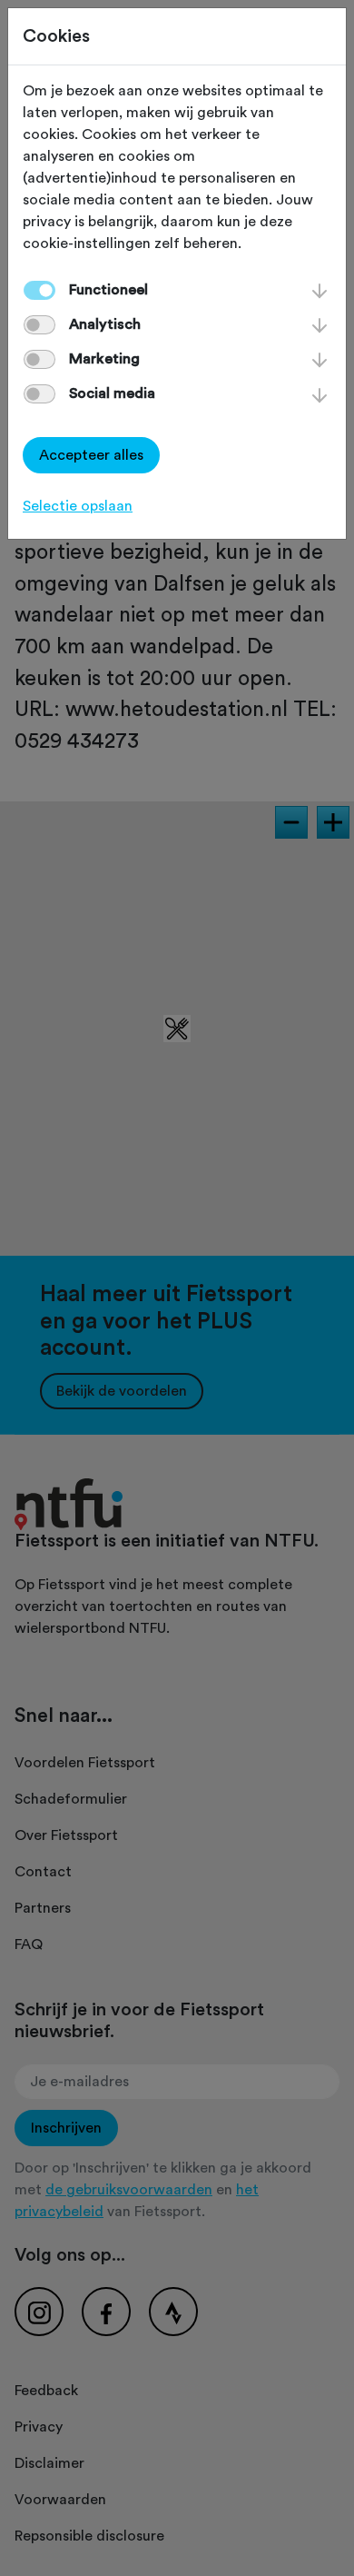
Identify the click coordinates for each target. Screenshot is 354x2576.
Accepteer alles (91, 455)
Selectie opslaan (78, 506)
